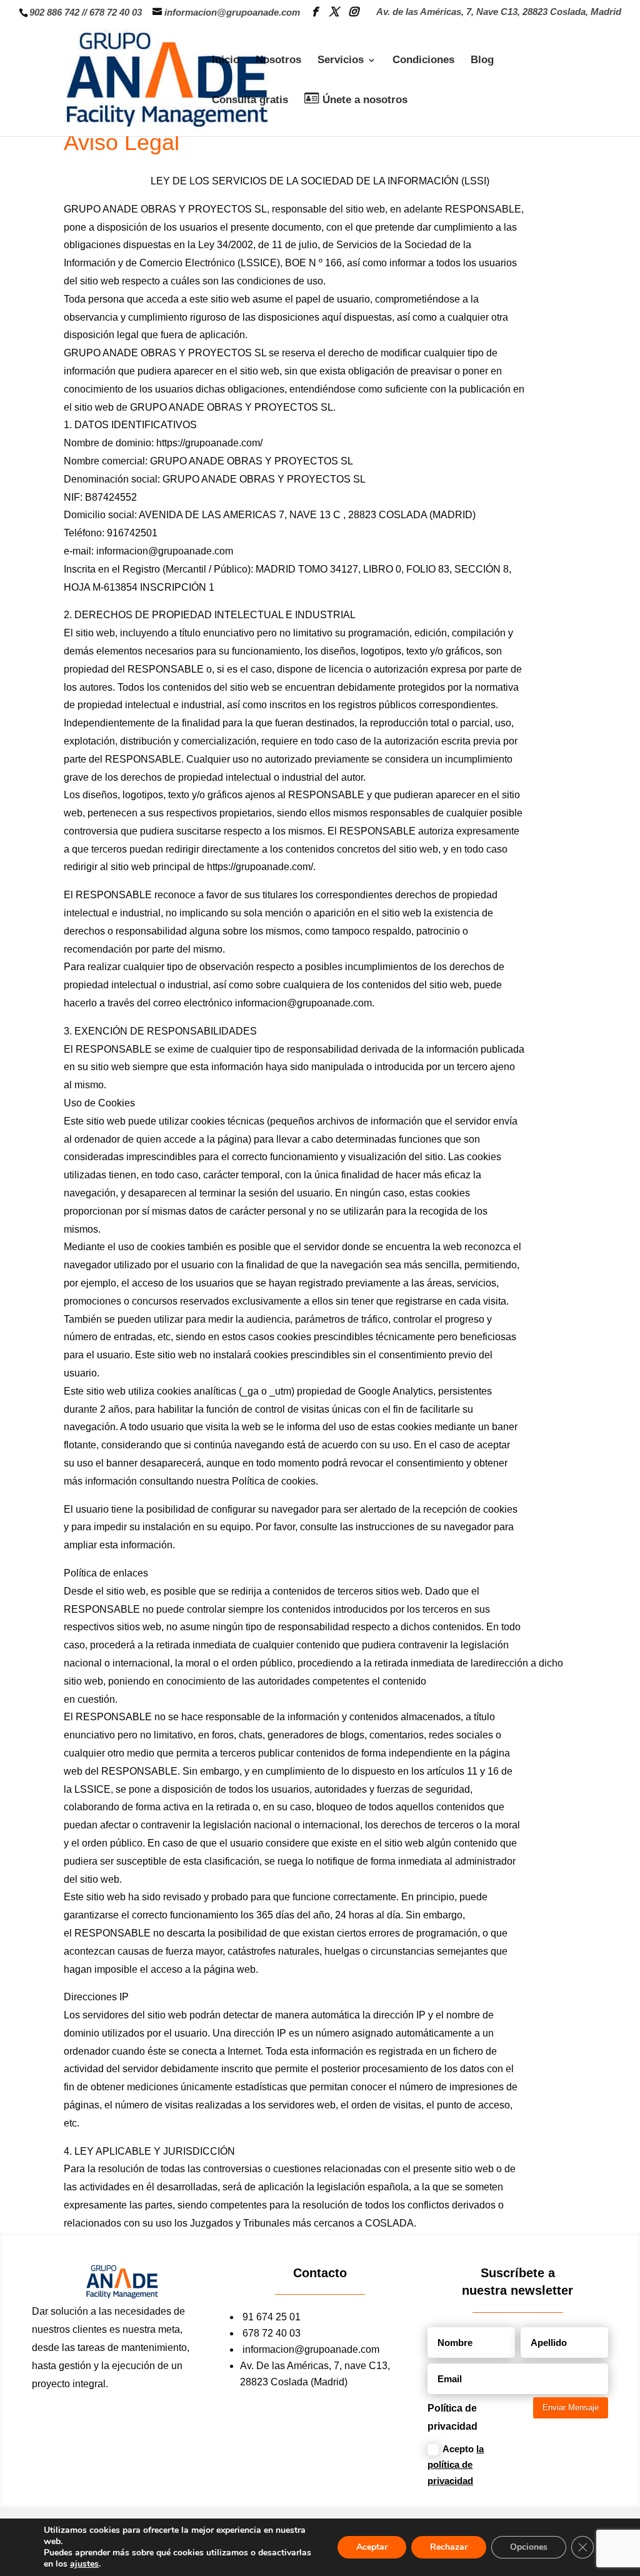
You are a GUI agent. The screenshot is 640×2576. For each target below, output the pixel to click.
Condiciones (423, 61)
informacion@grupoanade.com (311, 2349)
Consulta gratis (250, 101)
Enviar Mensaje (571, 2408)
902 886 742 (54, 12)
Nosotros (278, 61)
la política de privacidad (456, 2465)
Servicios (341, 61)
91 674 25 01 (272, 2317)
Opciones (529, 2547)
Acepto (456, 2465)
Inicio (226, 61)
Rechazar (449, 2547)
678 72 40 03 (116, 12)
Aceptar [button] (372, 2547)
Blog (482, 61)
